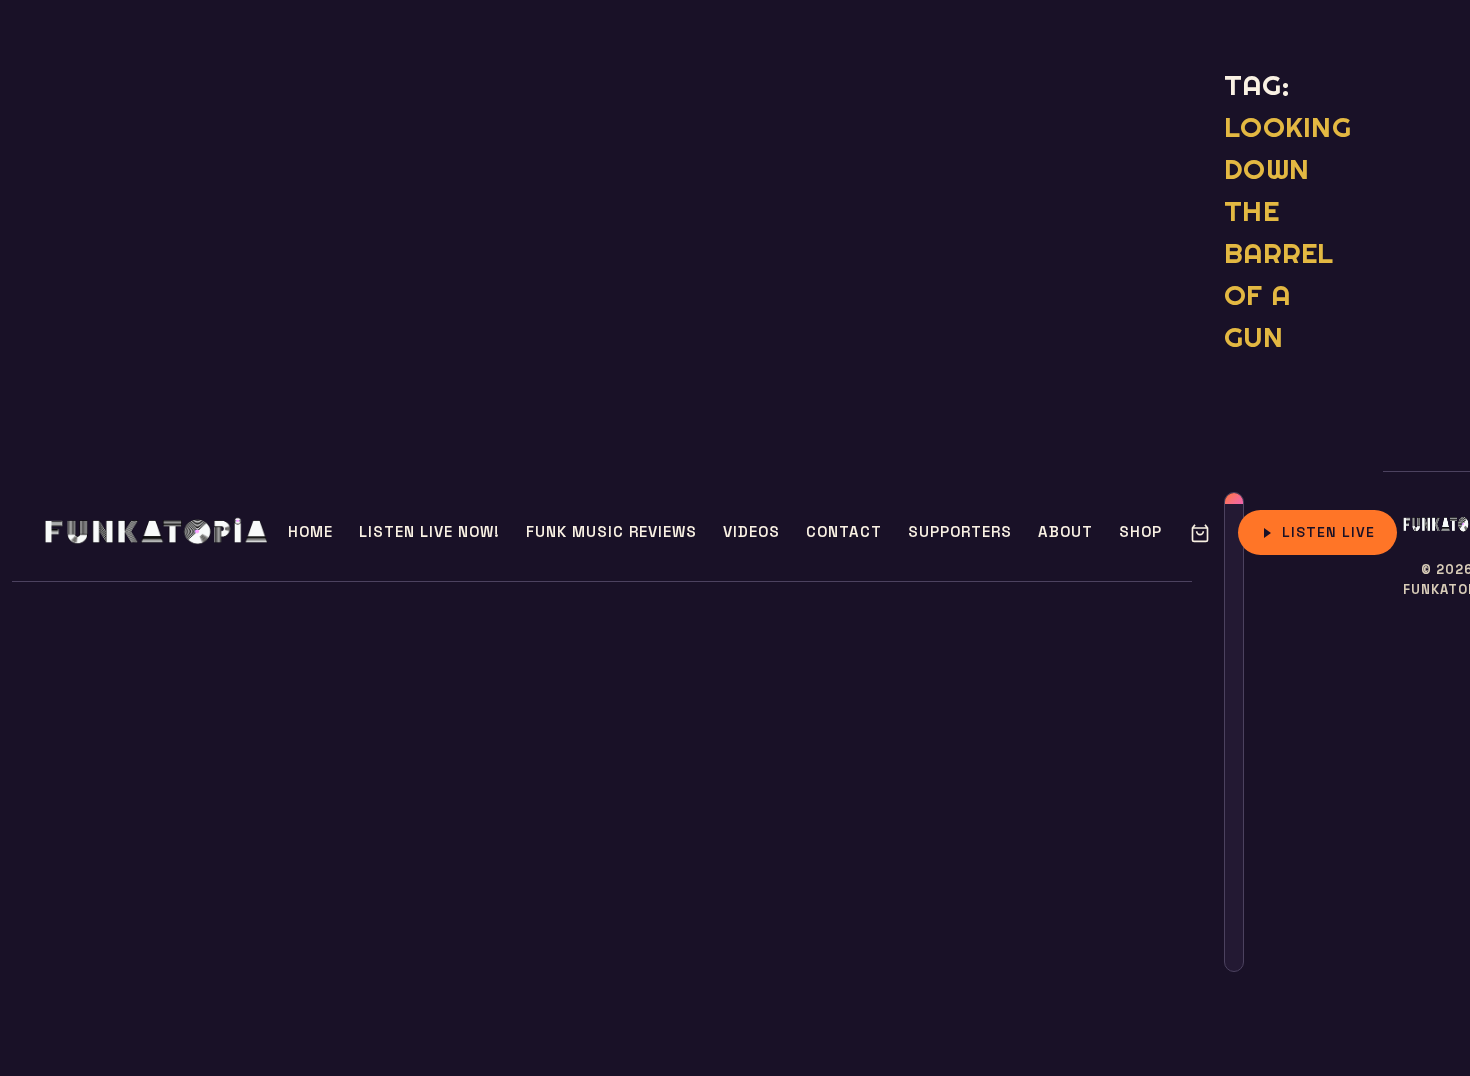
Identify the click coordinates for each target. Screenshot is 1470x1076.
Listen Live (1328, 532)
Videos (751, 531)
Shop (1140, 531)
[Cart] (1200, 533)
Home (310, 531)
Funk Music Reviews (611, 531)
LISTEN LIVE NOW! (429, 531)
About (1065, 531)
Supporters (960, 531)
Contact (844, 531)
